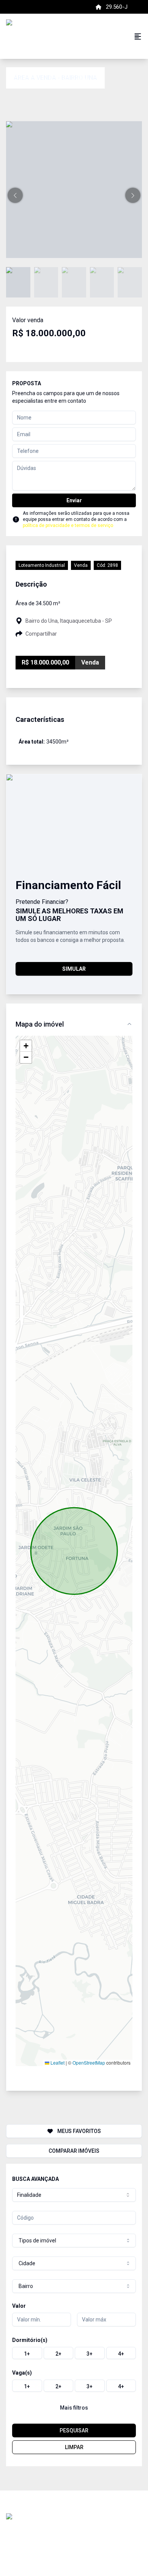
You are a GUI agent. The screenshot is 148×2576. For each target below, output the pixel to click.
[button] (15, 195)
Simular (74, 969)
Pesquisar (74, 2430)
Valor (19, 2306)
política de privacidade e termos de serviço (68, 525)
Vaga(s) (22, 2373)
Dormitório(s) (30, 2340)
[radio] (27, 2353)
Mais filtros (74, 2408)
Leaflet (57, 2063)
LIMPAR (74, 2447)
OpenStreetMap (89, 2063)
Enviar (74, 500)
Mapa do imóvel (40, 1024)
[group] (74, 2353)
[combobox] (74, 2195)
